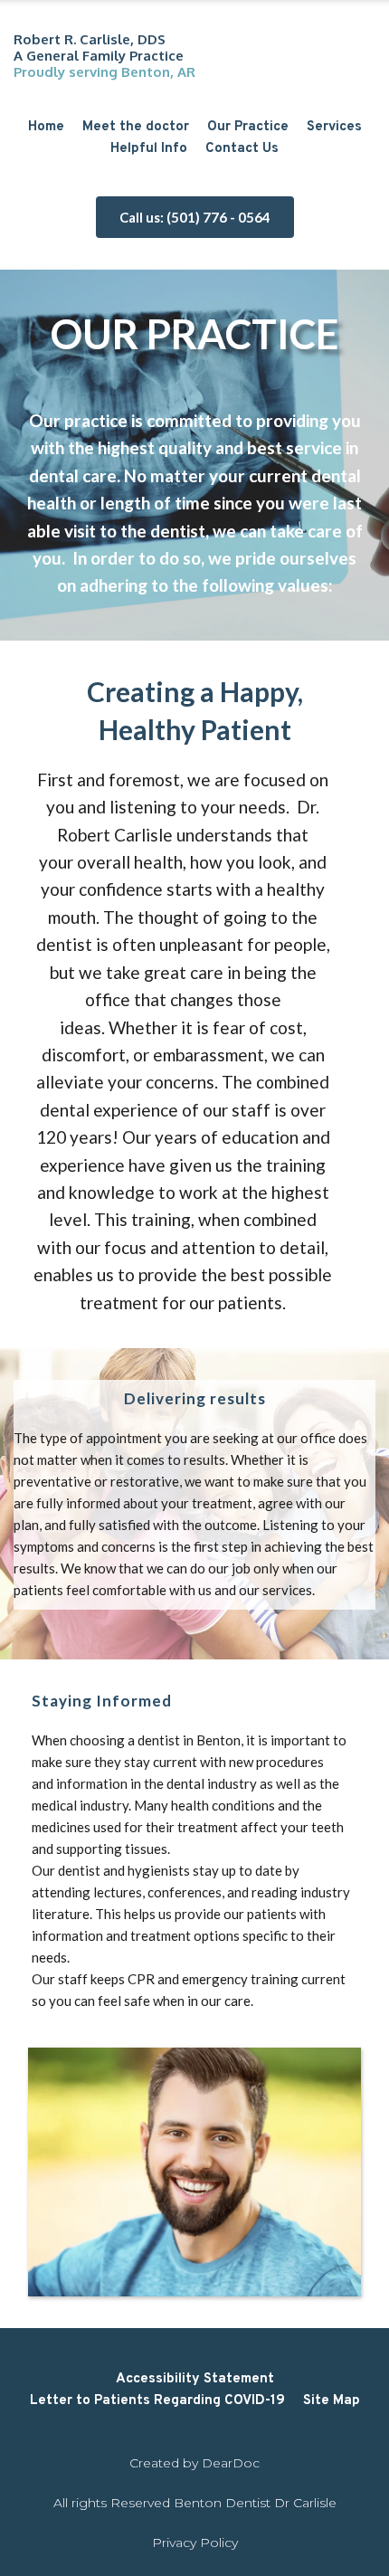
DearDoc (231, 2463)
